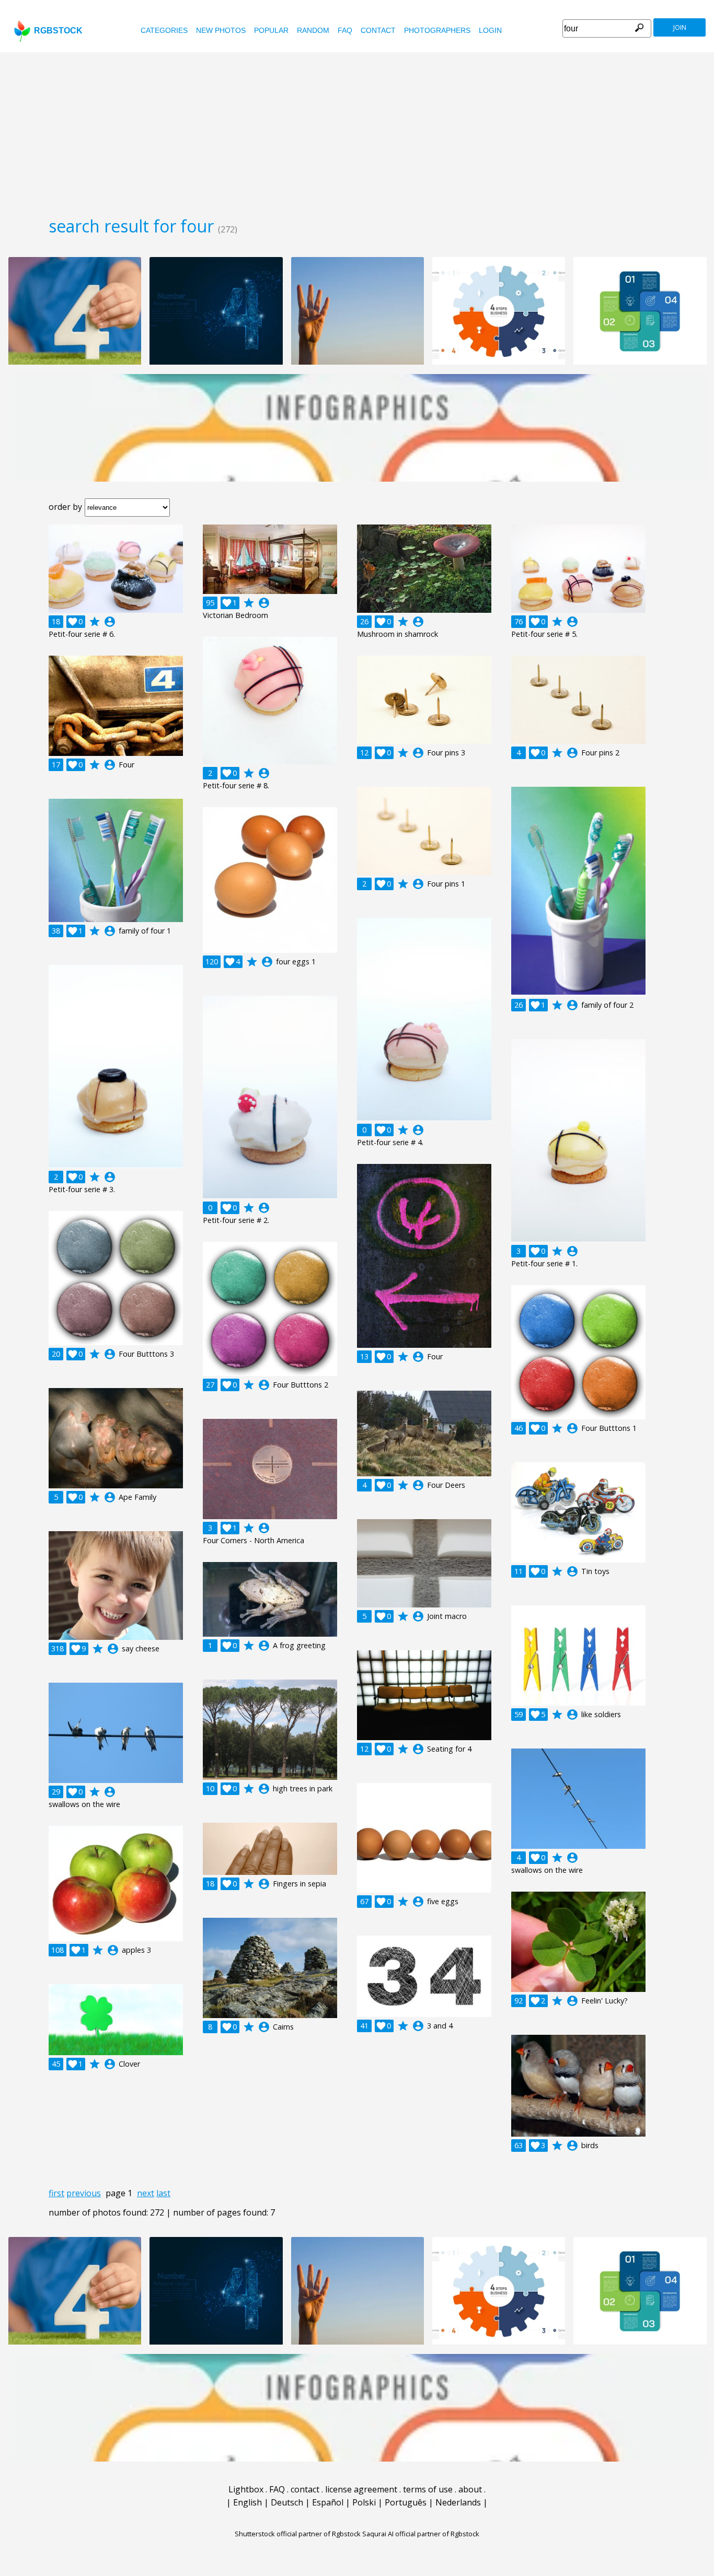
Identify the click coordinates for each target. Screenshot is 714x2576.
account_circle (110, 622)
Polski (364, 2502)
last (163, 2193)
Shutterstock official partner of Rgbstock (298, 2534)
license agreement (361, 2489)
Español (328, 2502)
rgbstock (58, 31)
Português (406, 2502)
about (470, 2489)
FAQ (345, 30)
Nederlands (458, 2502)
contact (378, 30)
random (313, 30)
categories (164, 30)
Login (490, 30)
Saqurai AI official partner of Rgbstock (421, 2534)
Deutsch (287, 2502)
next (146, 2193)
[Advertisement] (357, 131)
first (56, 2193)
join (680, 27)
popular (271, 30)
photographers (437, 30)
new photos (221, 30)
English (247, 2502)
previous (84, 2193)
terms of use (428, 2489)
